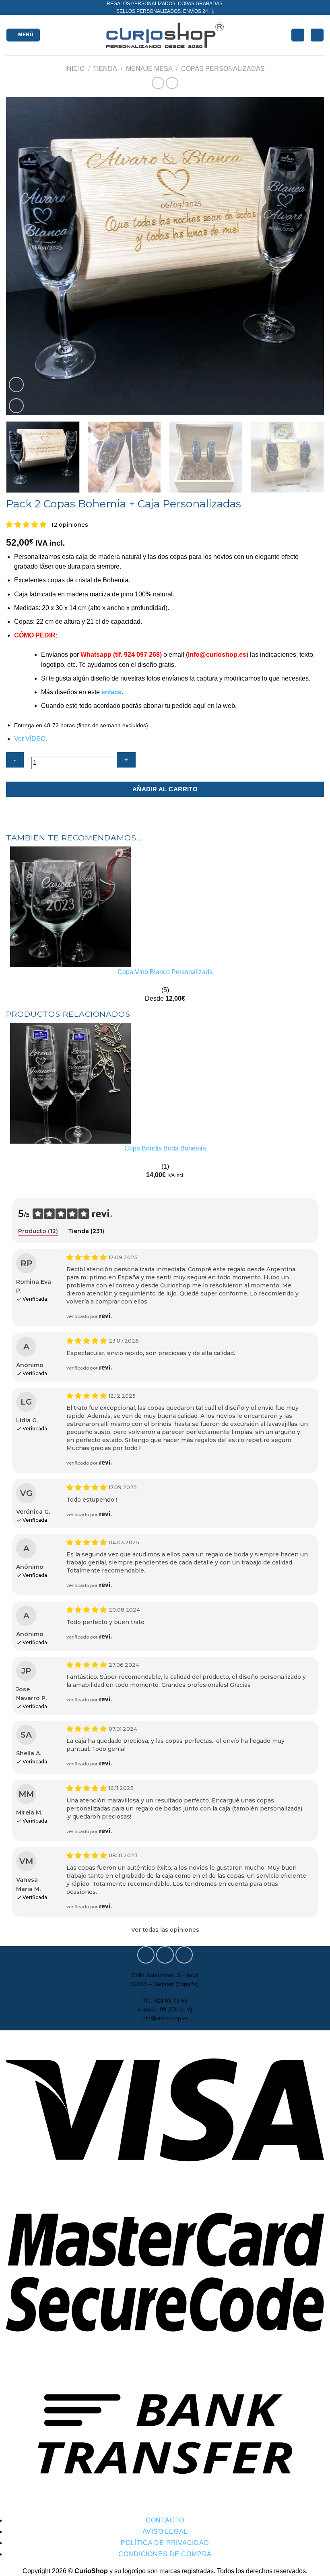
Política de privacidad (165, 2543)
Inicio (75, 69)
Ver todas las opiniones (165, 1930)
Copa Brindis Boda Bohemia (165, 1148)
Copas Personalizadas (223, 69)
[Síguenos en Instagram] (165, 1955)
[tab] (38, 1231)
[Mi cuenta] (298, 35)
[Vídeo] (16, 385)
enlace (111, 692)
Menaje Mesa (149, 69)
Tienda (105, 69)
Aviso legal (165, 2532)
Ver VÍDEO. (31, 739)
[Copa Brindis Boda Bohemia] (70, 1083)
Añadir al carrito (165, 789)
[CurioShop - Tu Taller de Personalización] (165, 35)
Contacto (165, 2520)
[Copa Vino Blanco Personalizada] (70, 906)
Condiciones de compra (165, 2554)
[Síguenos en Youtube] (184, 1955)
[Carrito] (317, 35)
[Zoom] (16, 406)
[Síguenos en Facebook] (146, 1955)
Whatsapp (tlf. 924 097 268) (121, 655)
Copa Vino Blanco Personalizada (165, 972)
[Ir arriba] (314, 2565)
